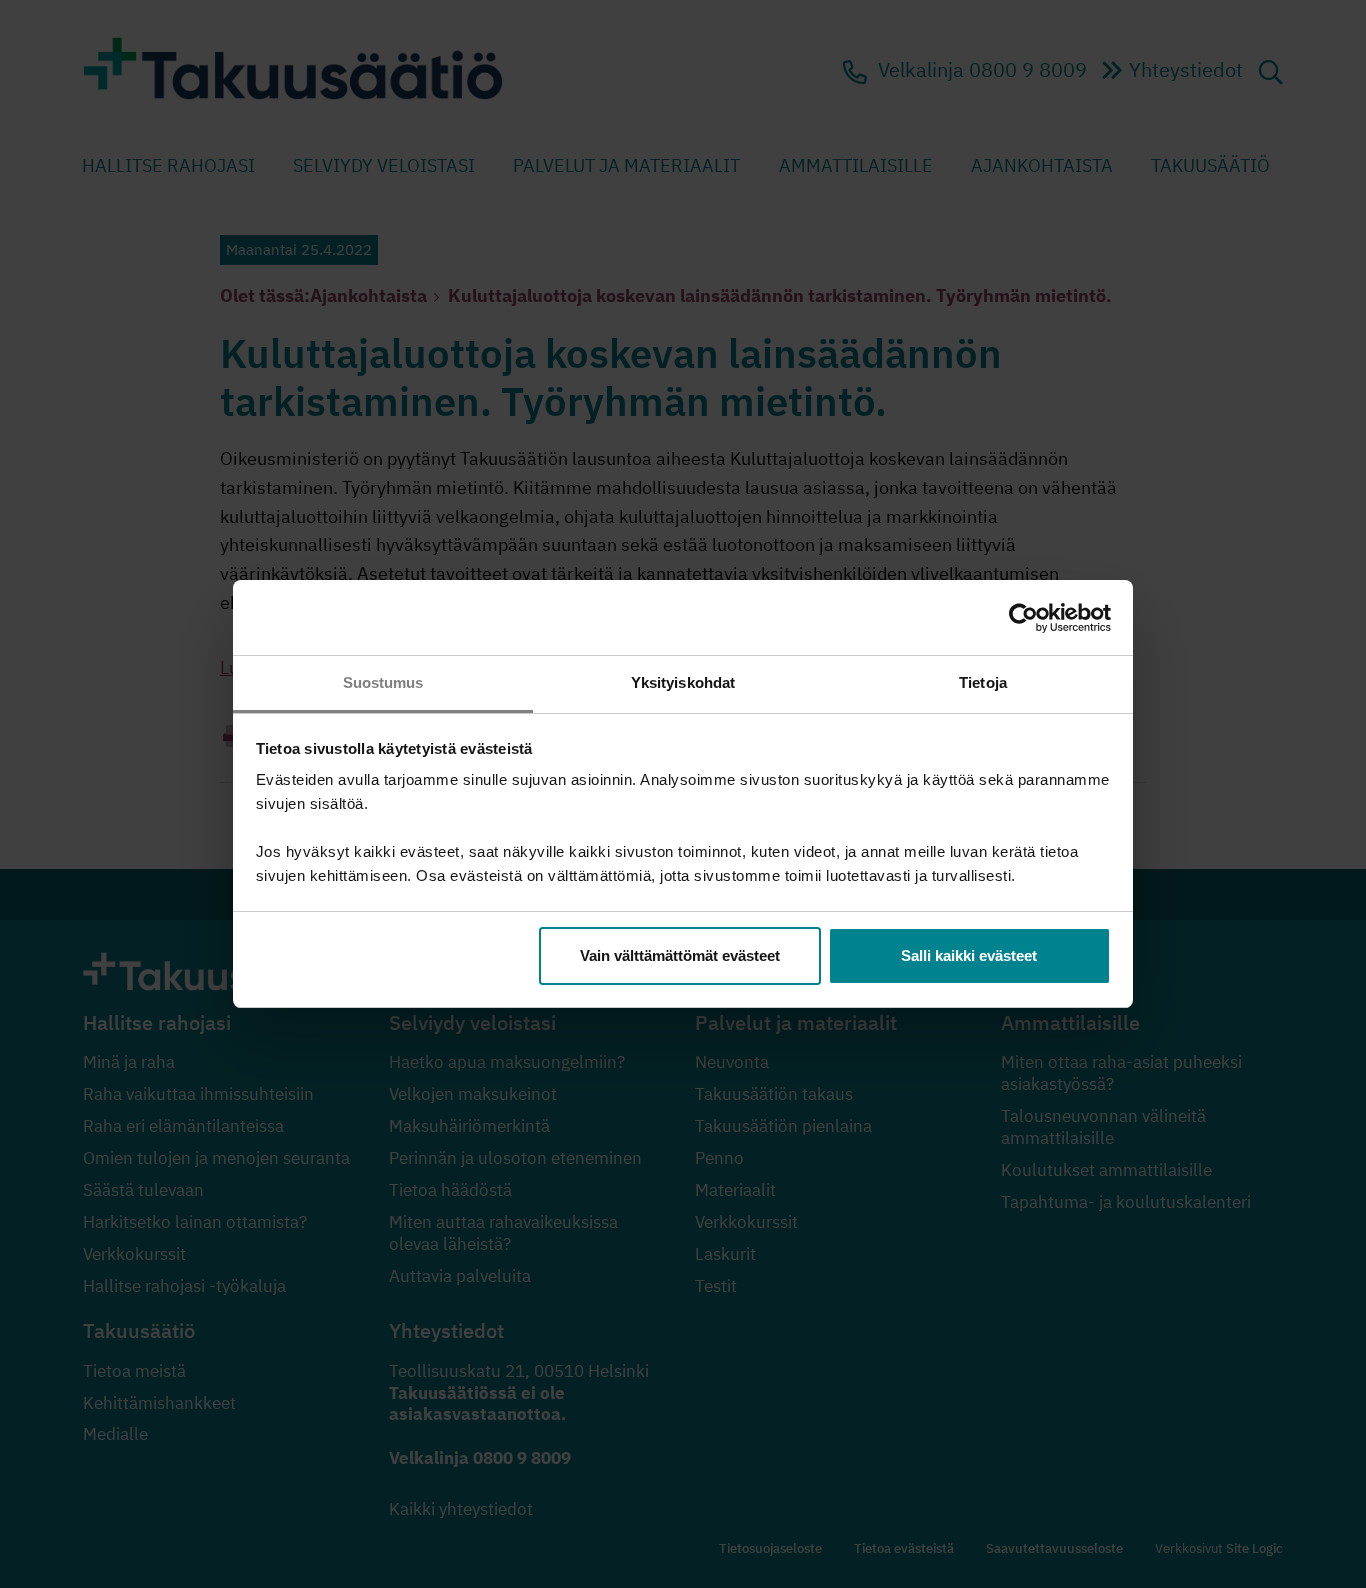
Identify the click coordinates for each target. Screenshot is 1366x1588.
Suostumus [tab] (383, 682)
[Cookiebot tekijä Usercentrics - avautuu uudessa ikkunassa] (1023, 618)
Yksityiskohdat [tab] (683, 682)
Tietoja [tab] (983, 682)
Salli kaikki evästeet (969, 955)
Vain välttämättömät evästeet (680, 955)
